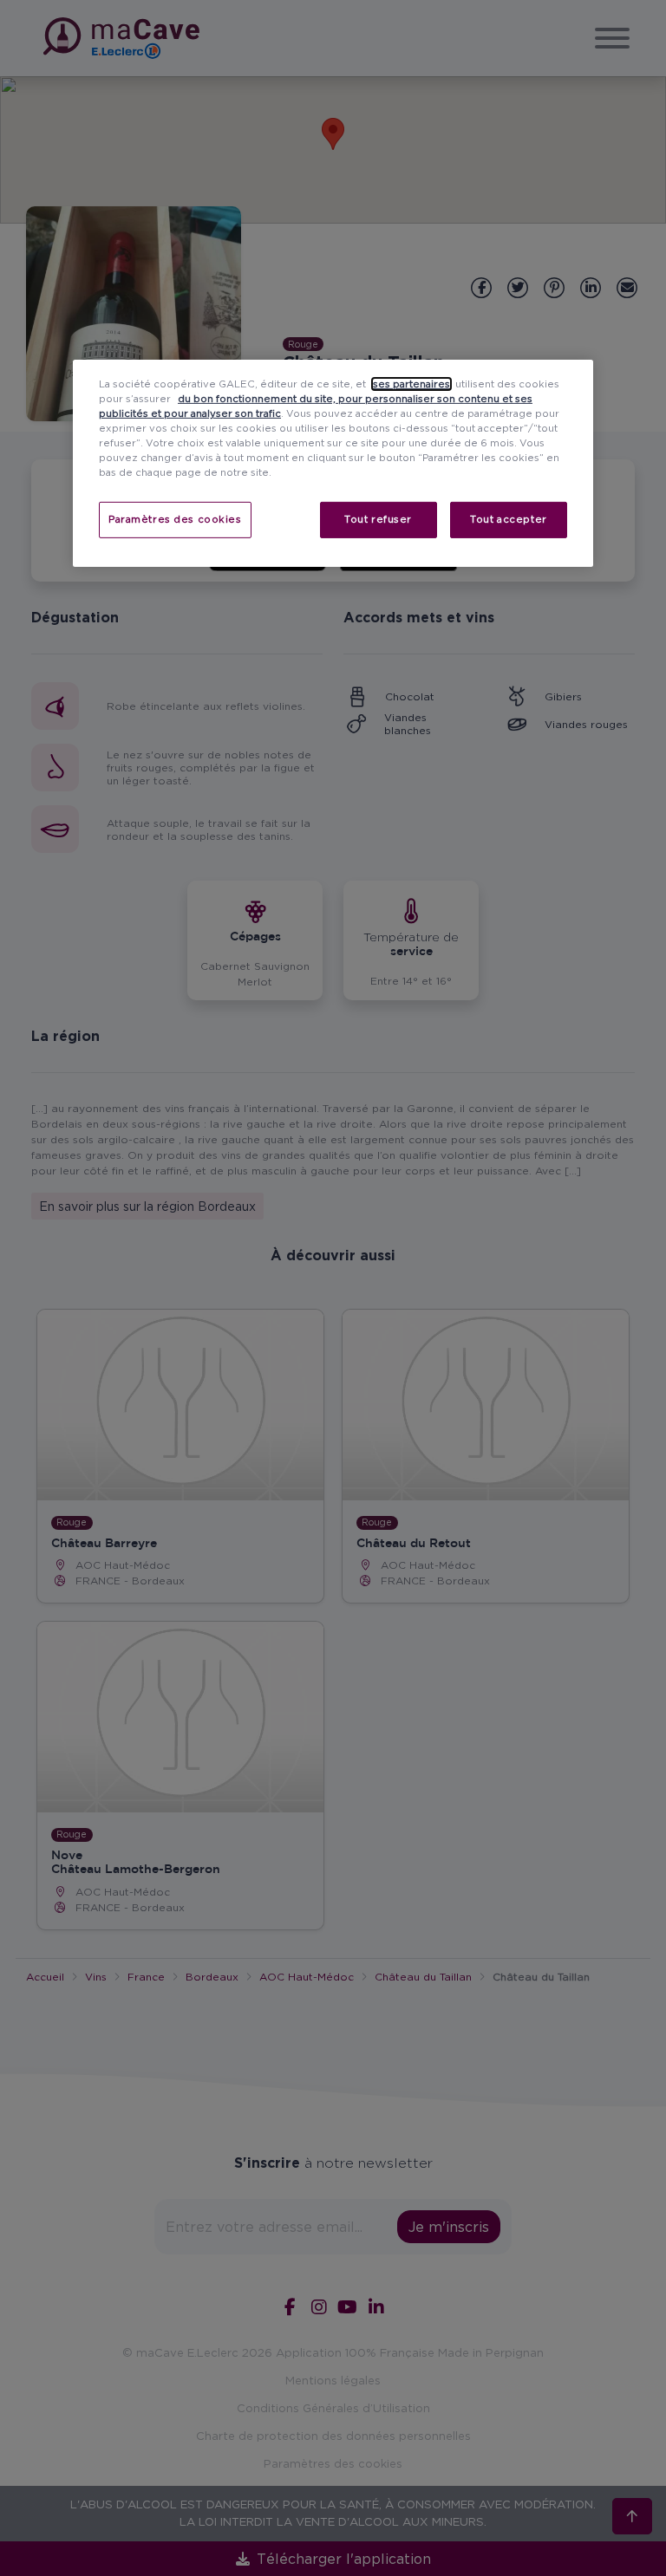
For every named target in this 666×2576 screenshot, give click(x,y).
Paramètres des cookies (175, 519)
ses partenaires (411, 384)
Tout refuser (378, 519)
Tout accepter (508, 519)
